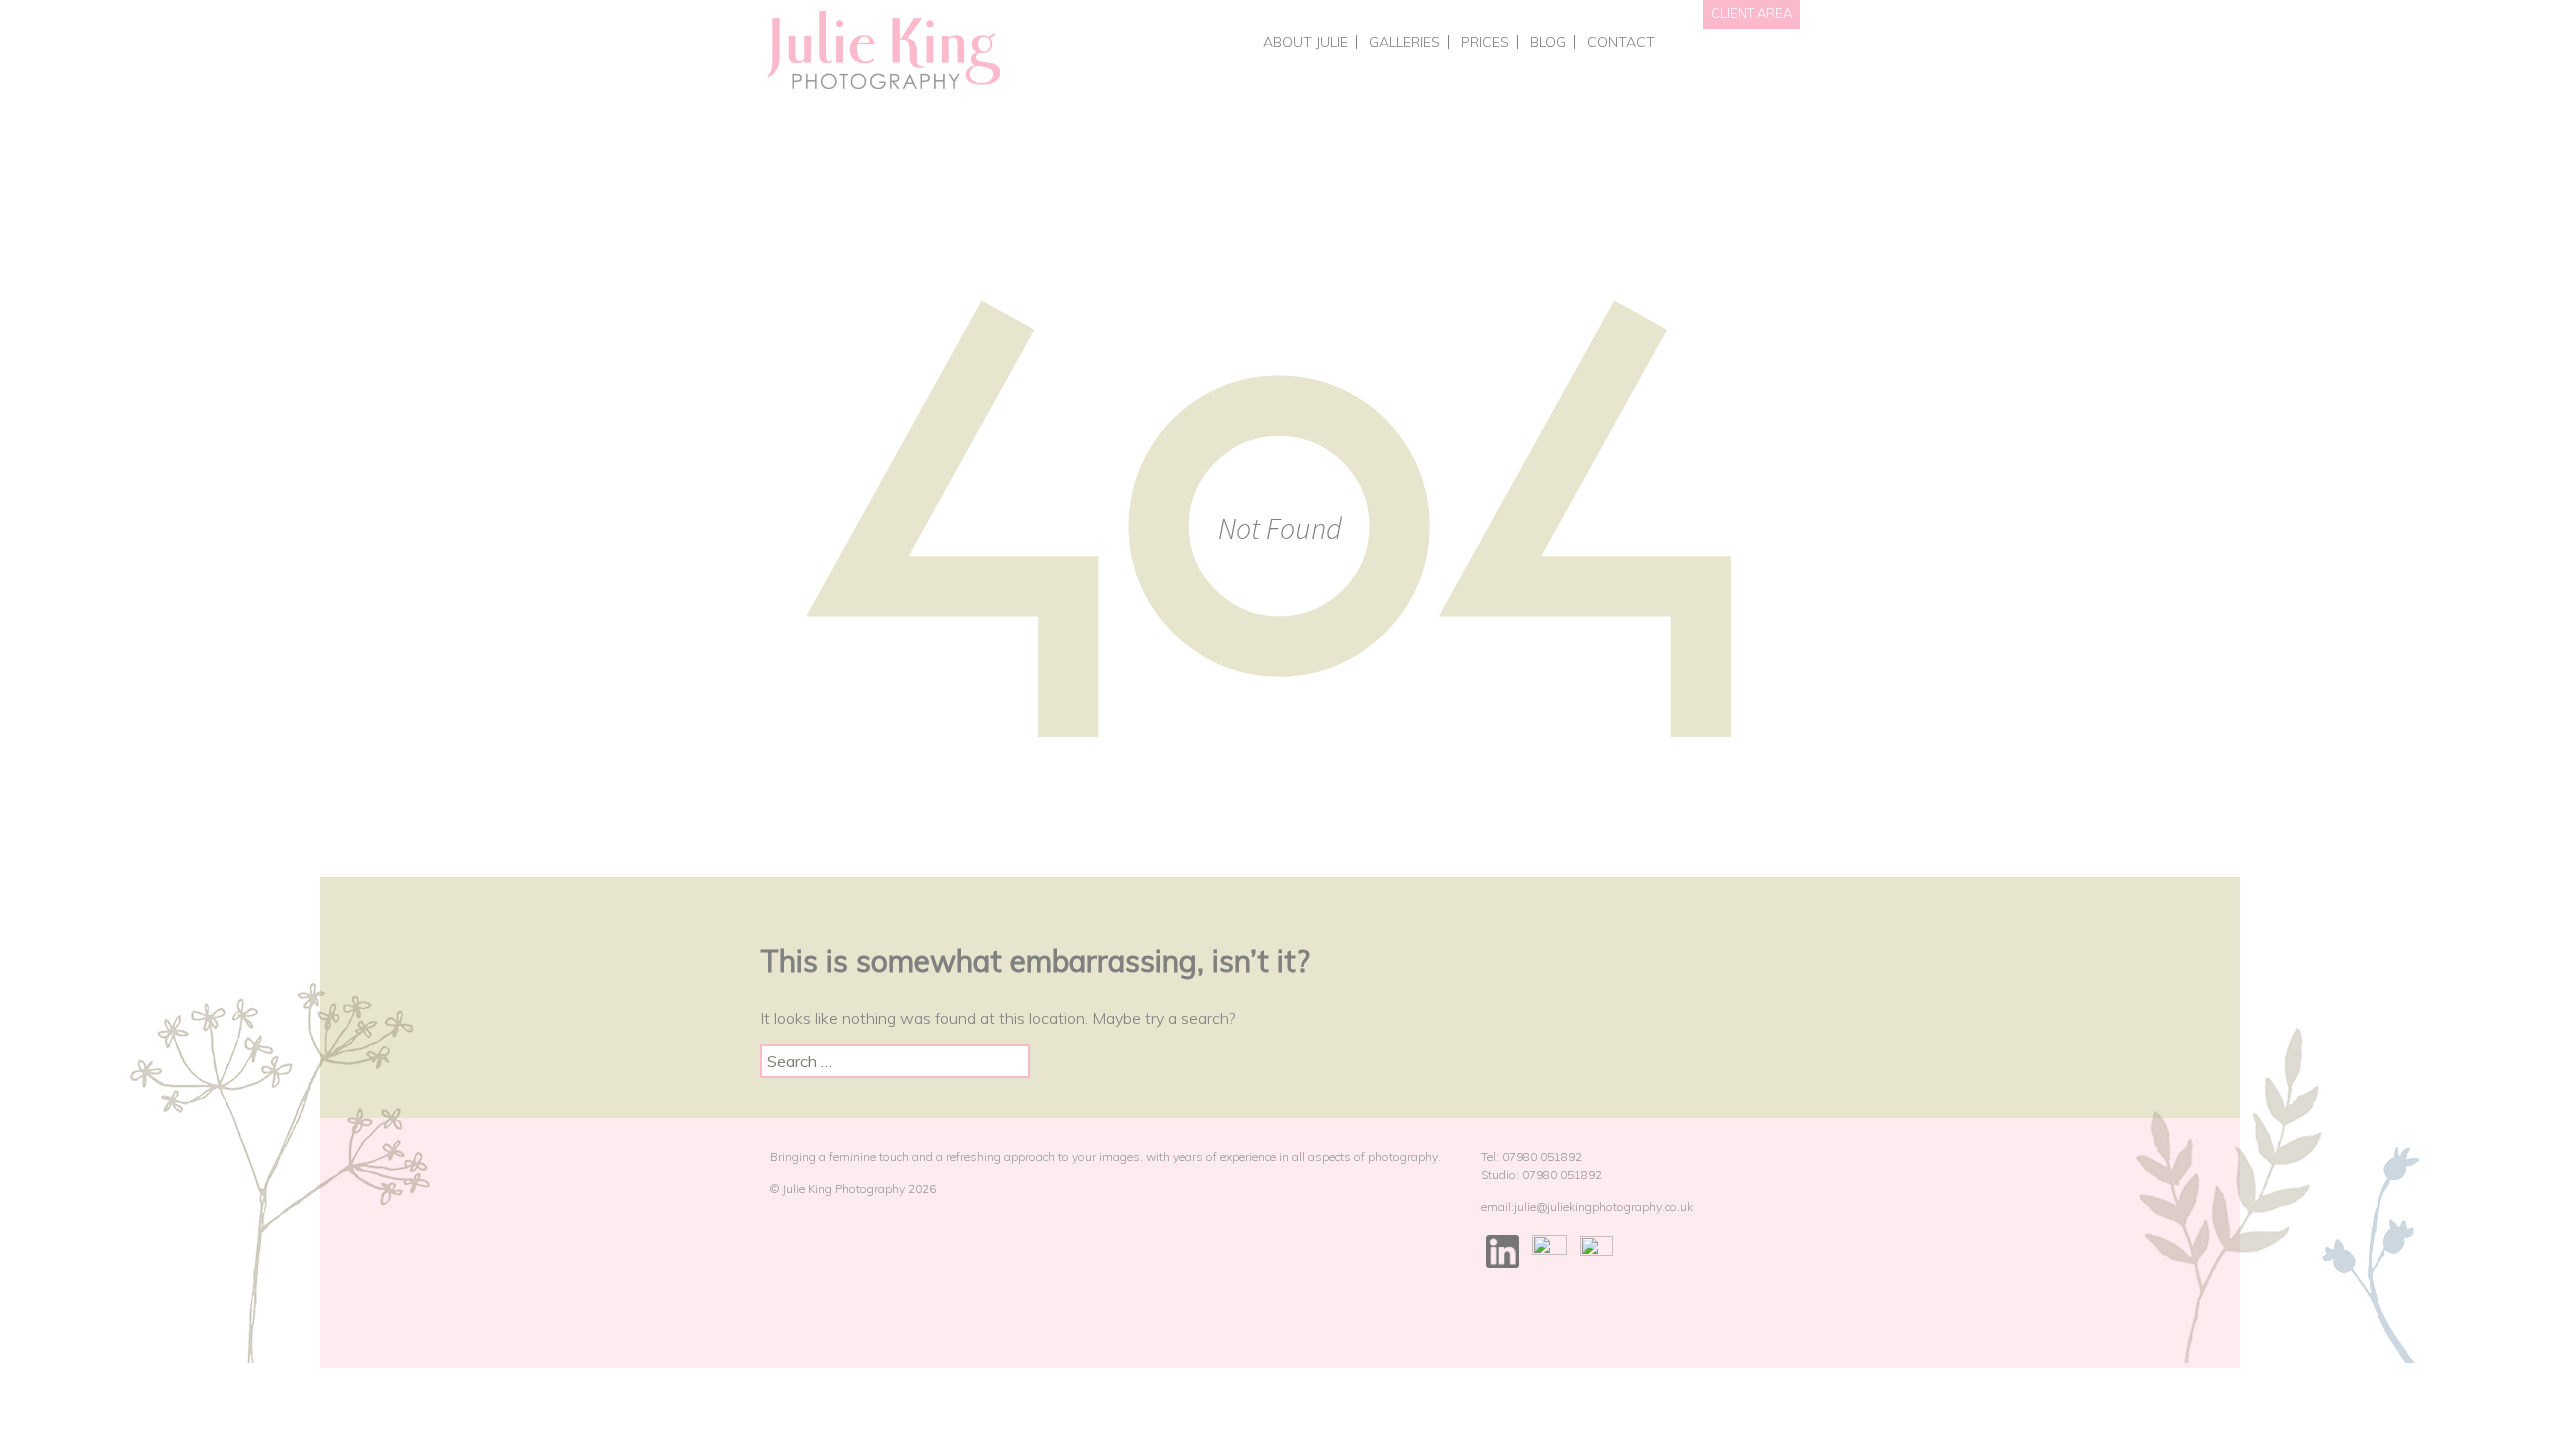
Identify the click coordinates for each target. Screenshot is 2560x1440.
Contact (1621, 42)
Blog (1548, 42)
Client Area (1751, 13)
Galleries (1404, 42)
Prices (1485, 42)
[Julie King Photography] (882, 51)
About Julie (1305, 42)
